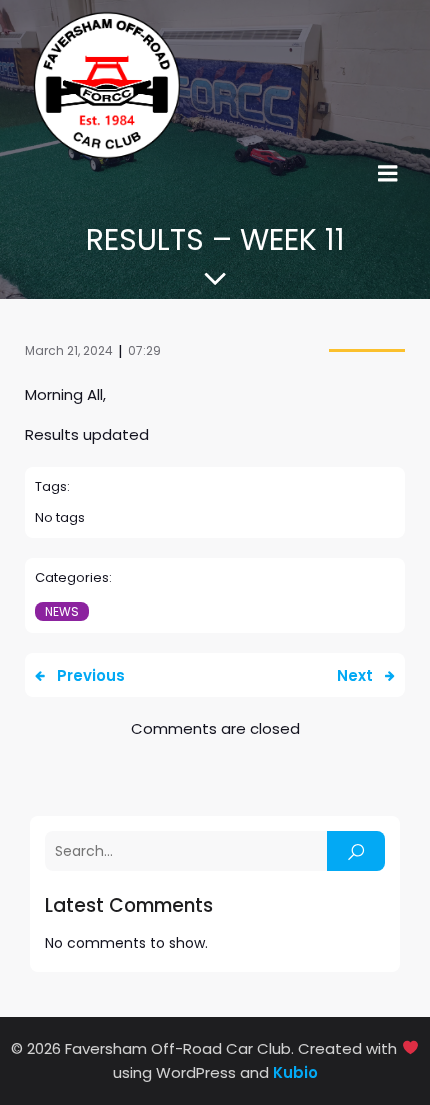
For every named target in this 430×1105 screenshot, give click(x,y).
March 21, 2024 (69, 350)
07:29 (144, 350)
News (62, 611)
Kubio (295, 1072)
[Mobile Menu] (388, 174)
